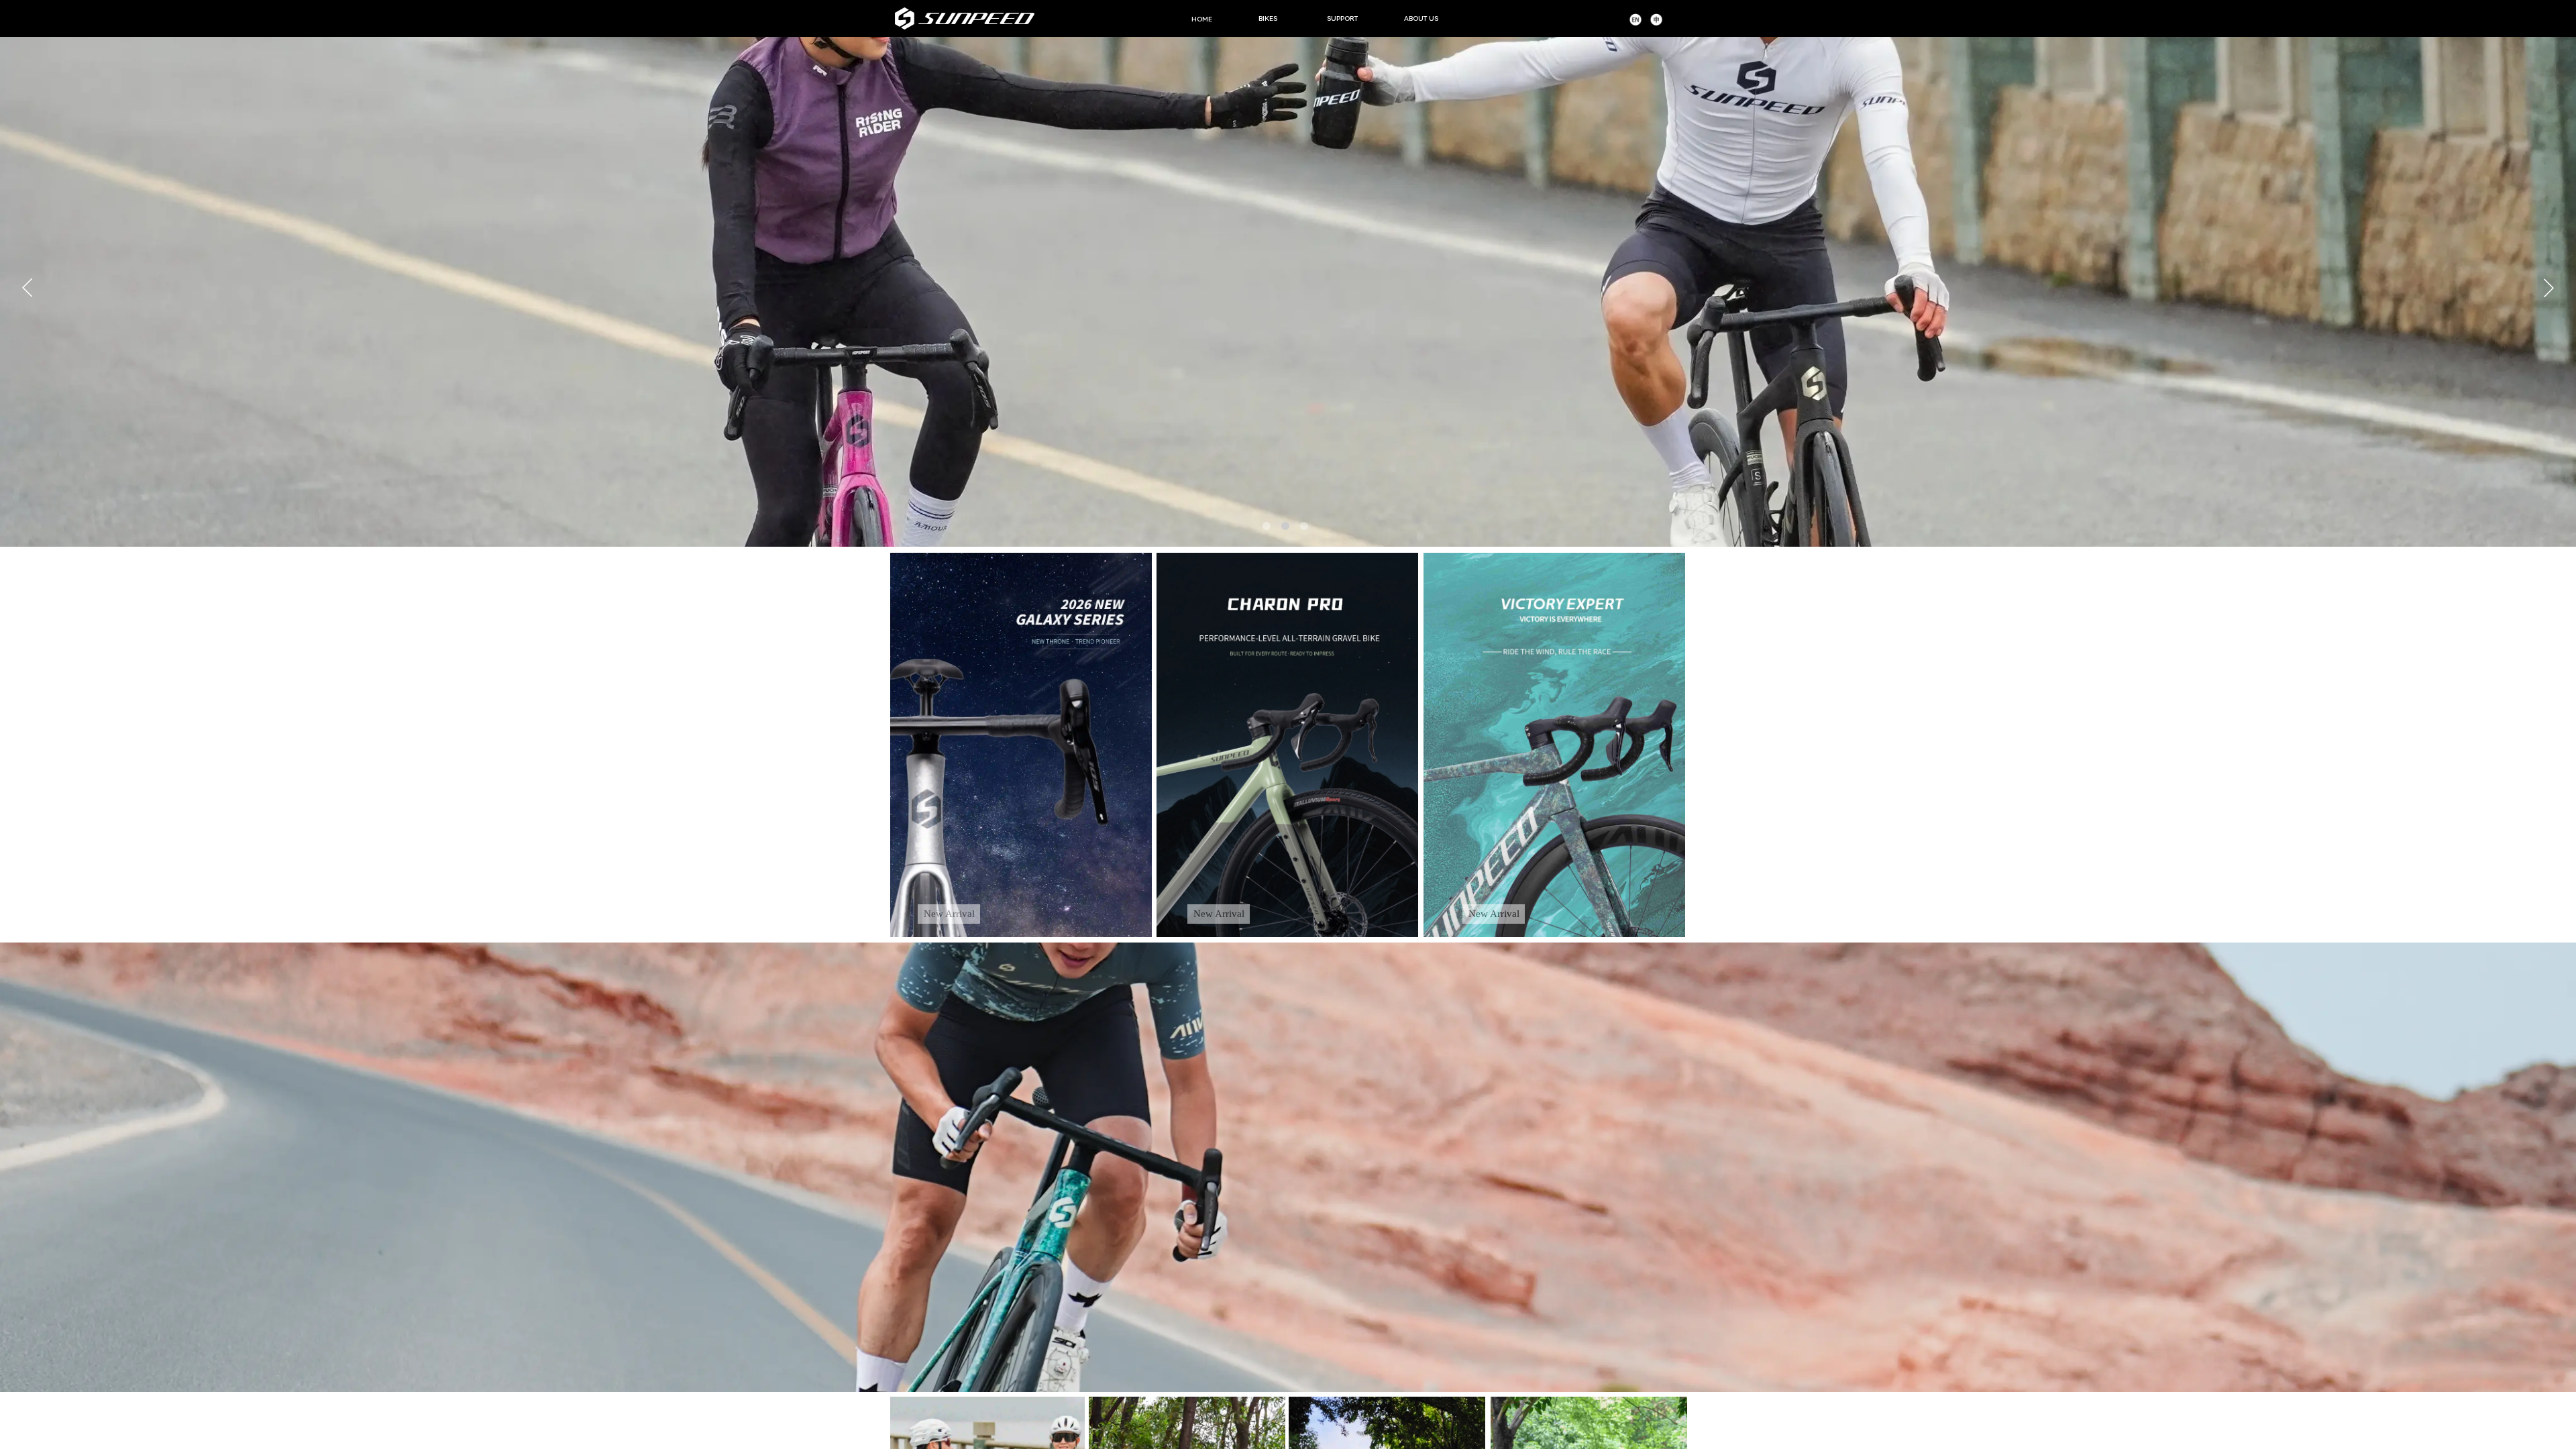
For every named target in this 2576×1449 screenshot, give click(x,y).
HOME (1202, 19)
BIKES (1268, 18)
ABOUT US (1421, 18)
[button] (1267, 526)
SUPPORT (1342, 18)
